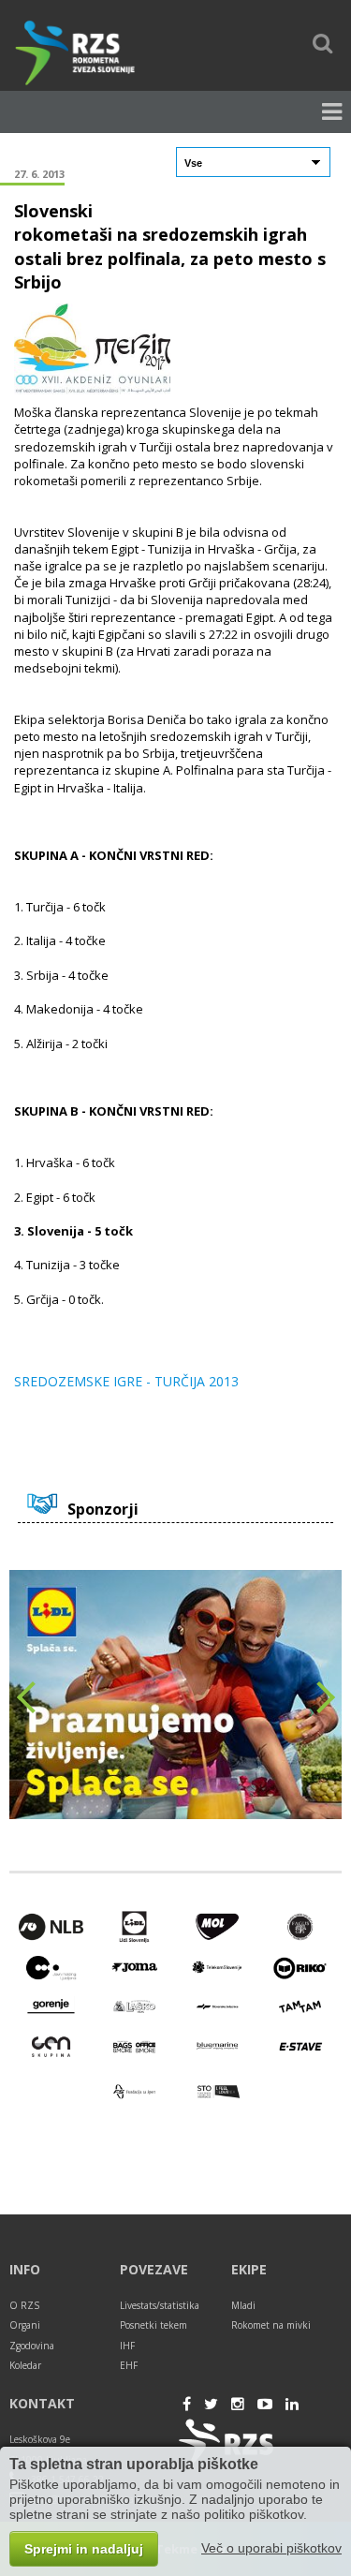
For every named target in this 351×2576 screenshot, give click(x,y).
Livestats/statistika (160, 2305)
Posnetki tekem (154, 2325)
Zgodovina (32, 2346)
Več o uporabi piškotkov (271, 2548)
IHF (127, 2346)
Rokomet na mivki (271, 2325)
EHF (129, 2365)
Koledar (25, 2365)
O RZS (24, 2305)
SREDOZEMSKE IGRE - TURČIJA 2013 (126, 1382)
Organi (25, 2325)
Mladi (243, 2305)
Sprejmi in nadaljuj (84, 2549)
